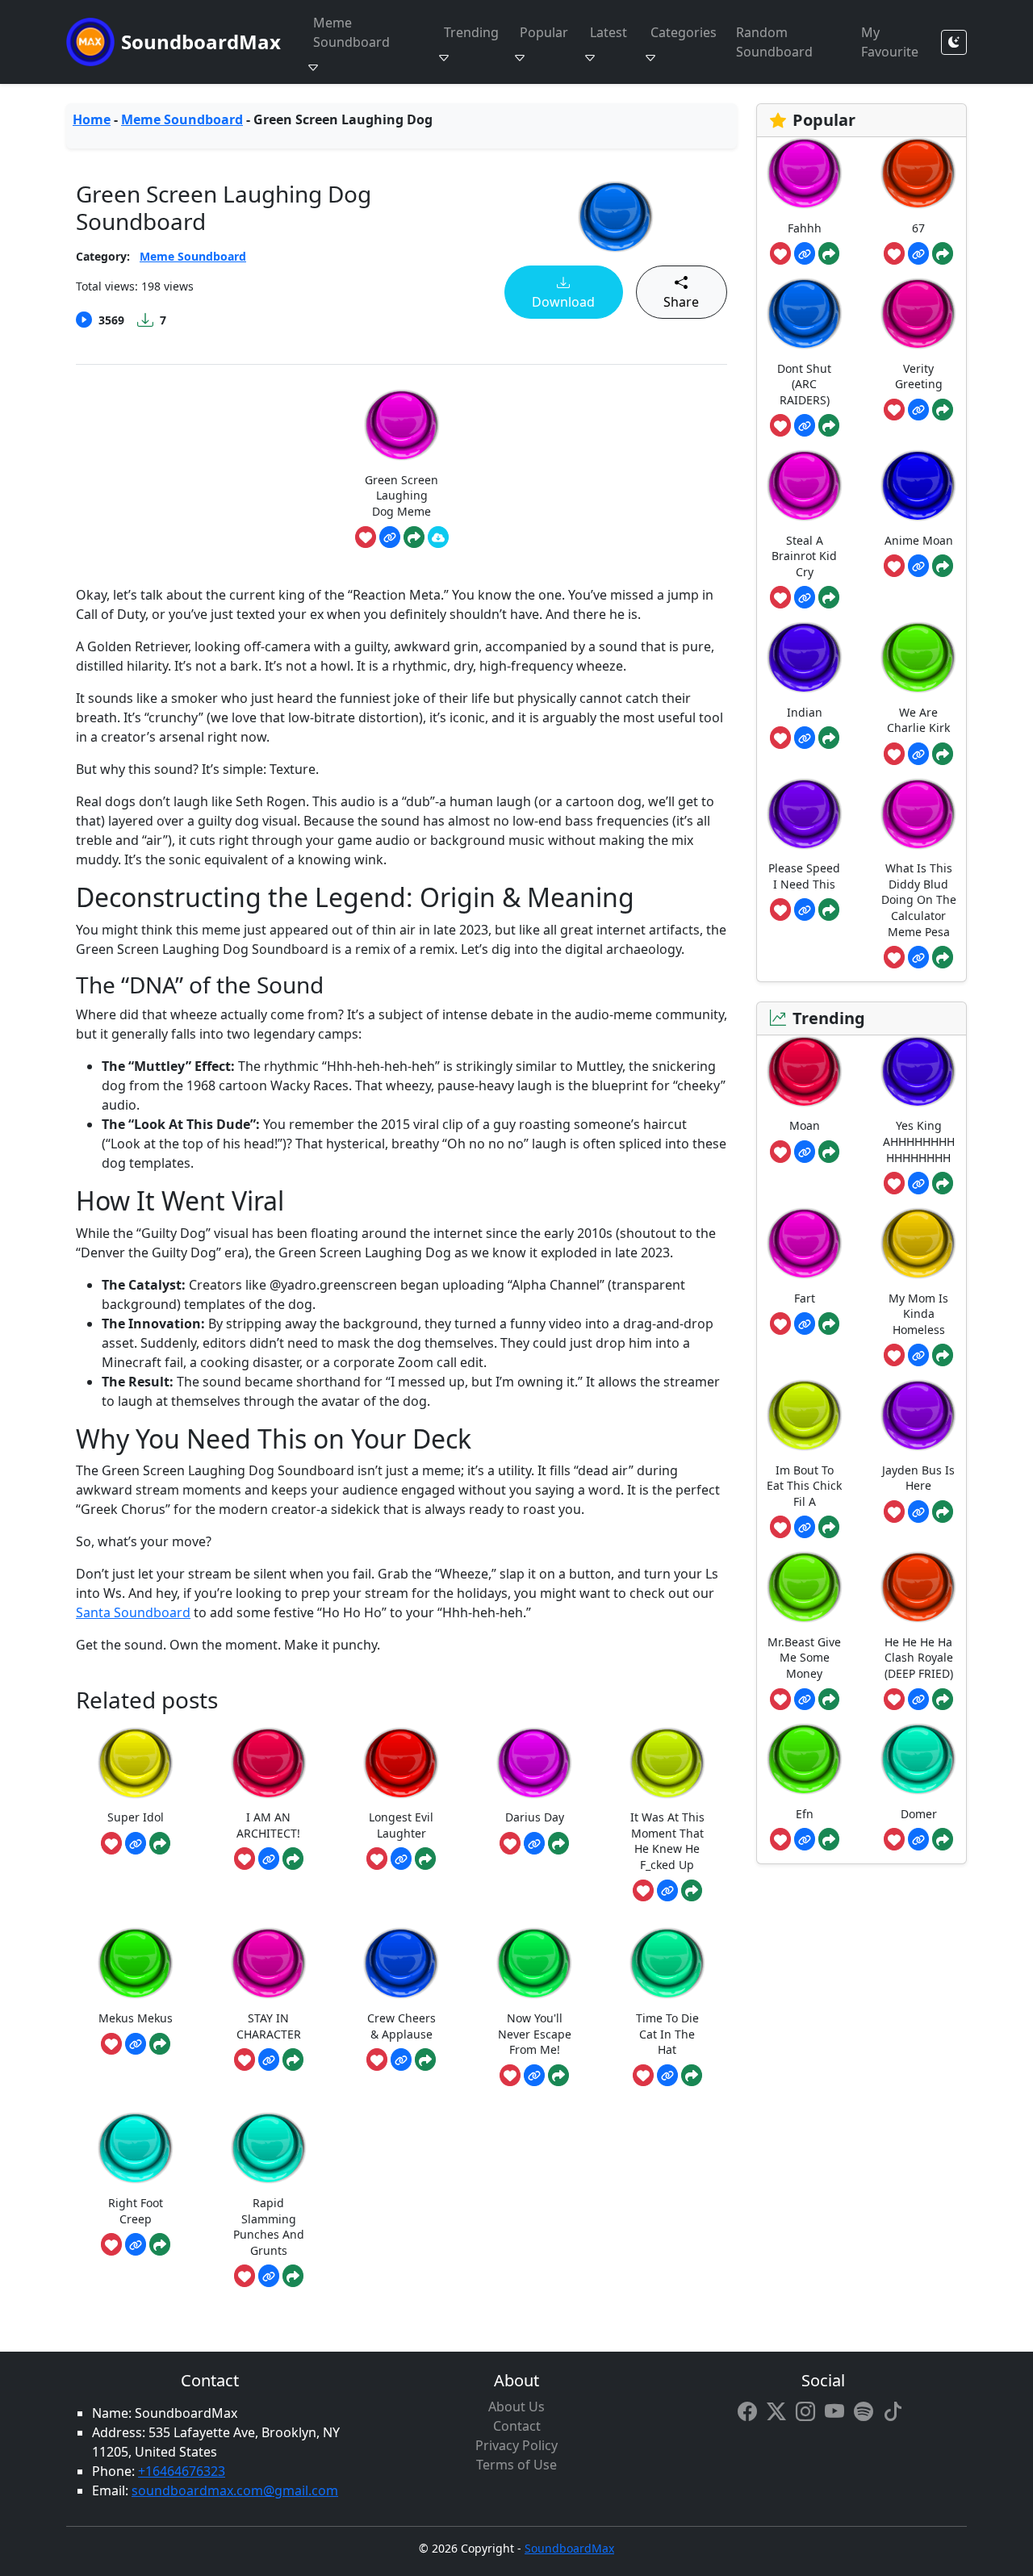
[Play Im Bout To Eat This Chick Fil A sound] (805, 1415)
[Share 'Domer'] (943, 1839)
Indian (805, 712)
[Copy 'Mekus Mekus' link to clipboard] (136, 2044)
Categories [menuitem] (684, 32)
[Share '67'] (943, 253)
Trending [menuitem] (471, 32)
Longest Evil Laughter (401, 1825)
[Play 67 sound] (918, 173)
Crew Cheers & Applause (401, 2026)
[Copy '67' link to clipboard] (918, 253)
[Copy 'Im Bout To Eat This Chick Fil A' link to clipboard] (805, 1527)
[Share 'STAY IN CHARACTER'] (293, 2060)
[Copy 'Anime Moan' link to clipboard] (918, 566)
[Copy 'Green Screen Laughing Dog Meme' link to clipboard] (390, 537)
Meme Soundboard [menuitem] (351, 32)
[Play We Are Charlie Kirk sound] (918, 657)
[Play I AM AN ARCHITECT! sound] (269, 1763)
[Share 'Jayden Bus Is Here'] (943, 1512)
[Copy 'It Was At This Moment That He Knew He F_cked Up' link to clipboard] (667, 1891)
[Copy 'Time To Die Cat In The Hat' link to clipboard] (667, 2076)
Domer (919, 1814)
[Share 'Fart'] (829, 1324)
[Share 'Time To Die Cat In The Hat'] (692, 2076)
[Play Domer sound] (918, 1759)
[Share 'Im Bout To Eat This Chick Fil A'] (829, 1527)
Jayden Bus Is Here (918, 1478)
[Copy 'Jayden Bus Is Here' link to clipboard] (918, 1512)
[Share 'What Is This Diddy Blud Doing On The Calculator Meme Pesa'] (943, 957)
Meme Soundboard (182, 119)
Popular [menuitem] (544, 32)
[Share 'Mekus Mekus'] (160, 2044)
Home (92, 119)
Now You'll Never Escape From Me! (535, 2034)
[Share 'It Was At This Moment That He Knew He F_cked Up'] (692, 1891)
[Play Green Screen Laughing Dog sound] (616, 217)
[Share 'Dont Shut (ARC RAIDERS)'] (829, 425)
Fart (805, 1298)
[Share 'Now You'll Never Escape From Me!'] (558, 2076)
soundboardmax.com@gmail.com (235, 2490)
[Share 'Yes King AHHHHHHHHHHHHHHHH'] (943, 1183)
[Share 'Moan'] (829, 1152)
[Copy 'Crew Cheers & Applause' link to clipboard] (401, 2060)
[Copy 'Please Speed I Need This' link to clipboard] (805, 910)
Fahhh (805, 228)
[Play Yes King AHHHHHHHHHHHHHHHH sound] (918, 1071)
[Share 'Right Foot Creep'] (160, 2244)
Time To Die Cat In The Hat (667, 2034)
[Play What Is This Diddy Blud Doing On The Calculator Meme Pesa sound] (918, 814)
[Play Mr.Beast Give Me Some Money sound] (805, 1587)
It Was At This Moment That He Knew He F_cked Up (667, 1841)
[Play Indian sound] (805, 657)
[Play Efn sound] (805, 1759)
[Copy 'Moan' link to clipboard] (805, 1152)
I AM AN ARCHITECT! (268, 1825)
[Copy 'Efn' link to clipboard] (805, 1839)
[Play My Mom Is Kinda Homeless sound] (918, 1243)
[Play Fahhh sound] (805, 173)
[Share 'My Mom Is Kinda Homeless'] (943, 1355)
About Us (516, 2407)
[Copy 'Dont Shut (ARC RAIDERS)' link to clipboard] (805, 425)
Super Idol (136, 1817)
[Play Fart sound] (805, 1243)
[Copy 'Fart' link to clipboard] (805, 1324)
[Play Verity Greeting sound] (918, 314)
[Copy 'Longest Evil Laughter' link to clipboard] (401, 1859)
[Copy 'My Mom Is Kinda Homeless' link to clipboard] (918, 1355)
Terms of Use (516, 2465)
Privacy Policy (516, 2445)
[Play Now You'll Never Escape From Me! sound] (534, 1963)
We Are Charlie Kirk (918, 720)
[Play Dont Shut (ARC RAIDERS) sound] (805, 314)
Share (681, 302)
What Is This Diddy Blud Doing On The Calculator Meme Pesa (919, 899)
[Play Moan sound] (805, 1071)
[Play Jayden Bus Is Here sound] (918, 1415)
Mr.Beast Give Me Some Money (804, 1658)
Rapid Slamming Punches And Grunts (269, 2227)
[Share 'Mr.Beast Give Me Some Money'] (829, 1700)
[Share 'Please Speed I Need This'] (829, 910)
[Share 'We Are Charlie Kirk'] (943, 754)
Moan (805, 1125)
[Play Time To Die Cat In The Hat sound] (667, 1963)
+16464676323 (182, 2471)
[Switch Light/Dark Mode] (954, 42)
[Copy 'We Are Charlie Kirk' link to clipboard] (918, 754)
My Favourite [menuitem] (890, 42)
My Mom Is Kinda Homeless (918, 1314)
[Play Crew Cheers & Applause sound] (401, 1963)
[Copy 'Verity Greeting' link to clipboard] (918, 410)
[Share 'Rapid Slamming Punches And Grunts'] (293, 2276)
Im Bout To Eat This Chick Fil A (804, 1486)
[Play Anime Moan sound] (918, 485)
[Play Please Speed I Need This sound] (805, 814)
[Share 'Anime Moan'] (943, 566)
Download (563, 302)
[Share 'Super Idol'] (160, 1843)
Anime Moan (919, 540)
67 (918, 228)
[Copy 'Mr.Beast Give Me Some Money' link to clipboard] (805, 1700)
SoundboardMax (201, 42)
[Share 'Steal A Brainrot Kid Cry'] (829, 597)
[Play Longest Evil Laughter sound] (401, 1763)
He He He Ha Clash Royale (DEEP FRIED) (919, 1658)
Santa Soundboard (133, 1612)
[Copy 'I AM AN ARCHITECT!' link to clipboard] (269, 1859)
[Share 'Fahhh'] (829, 253)
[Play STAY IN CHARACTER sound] (269, 1963)
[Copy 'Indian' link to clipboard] (805, 738)
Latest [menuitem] (609, 32)
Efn (805, 1814)
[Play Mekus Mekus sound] (136, 1963)
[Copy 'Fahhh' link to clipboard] (805, 253)
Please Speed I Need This (804, 876)
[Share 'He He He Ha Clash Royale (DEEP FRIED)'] (943, 1700)
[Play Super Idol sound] (136, 1763)
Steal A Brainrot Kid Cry (804, 556)
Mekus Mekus (136, 2018)
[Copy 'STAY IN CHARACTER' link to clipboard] (269, 2060)
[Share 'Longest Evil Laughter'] (425, 1859)
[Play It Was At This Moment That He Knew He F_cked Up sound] (667, 1763)
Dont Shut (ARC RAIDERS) (804, 384)
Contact (517, 2426)
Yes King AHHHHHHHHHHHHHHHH (919, 1141)
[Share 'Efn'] (829, 1839)
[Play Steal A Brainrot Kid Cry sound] (805, 485)
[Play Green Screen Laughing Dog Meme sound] (402, 425)
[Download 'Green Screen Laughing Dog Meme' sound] (438, 537)
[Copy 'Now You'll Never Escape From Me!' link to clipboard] (534, 2076)
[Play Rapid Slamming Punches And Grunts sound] (269, 2148)
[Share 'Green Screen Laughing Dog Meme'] (414, 537)
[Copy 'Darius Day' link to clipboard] (534, 1843)
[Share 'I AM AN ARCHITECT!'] (293, 1859)
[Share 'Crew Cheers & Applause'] (425, 2060)
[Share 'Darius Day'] (558, 1843)
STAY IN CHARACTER (269, 2026)
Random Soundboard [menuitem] (774, 42)
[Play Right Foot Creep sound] (136, 2148)
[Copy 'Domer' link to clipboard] (918, 1839)
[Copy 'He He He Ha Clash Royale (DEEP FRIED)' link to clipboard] (918, 1700)
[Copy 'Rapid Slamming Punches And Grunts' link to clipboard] (269, 2276)
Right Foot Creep (136, 2211)
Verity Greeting (919, 376)
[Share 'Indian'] (829, 738)
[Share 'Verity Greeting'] (943, 410)
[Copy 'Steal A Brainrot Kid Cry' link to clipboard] (805, 597)
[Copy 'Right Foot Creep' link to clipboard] (136, 2244)
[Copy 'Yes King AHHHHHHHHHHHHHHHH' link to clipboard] (918, 1183)
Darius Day (535, 1817)
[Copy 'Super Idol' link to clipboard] (136, 1843)
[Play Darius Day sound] (534, 1763)
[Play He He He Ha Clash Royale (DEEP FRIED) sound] (918, 1587)
